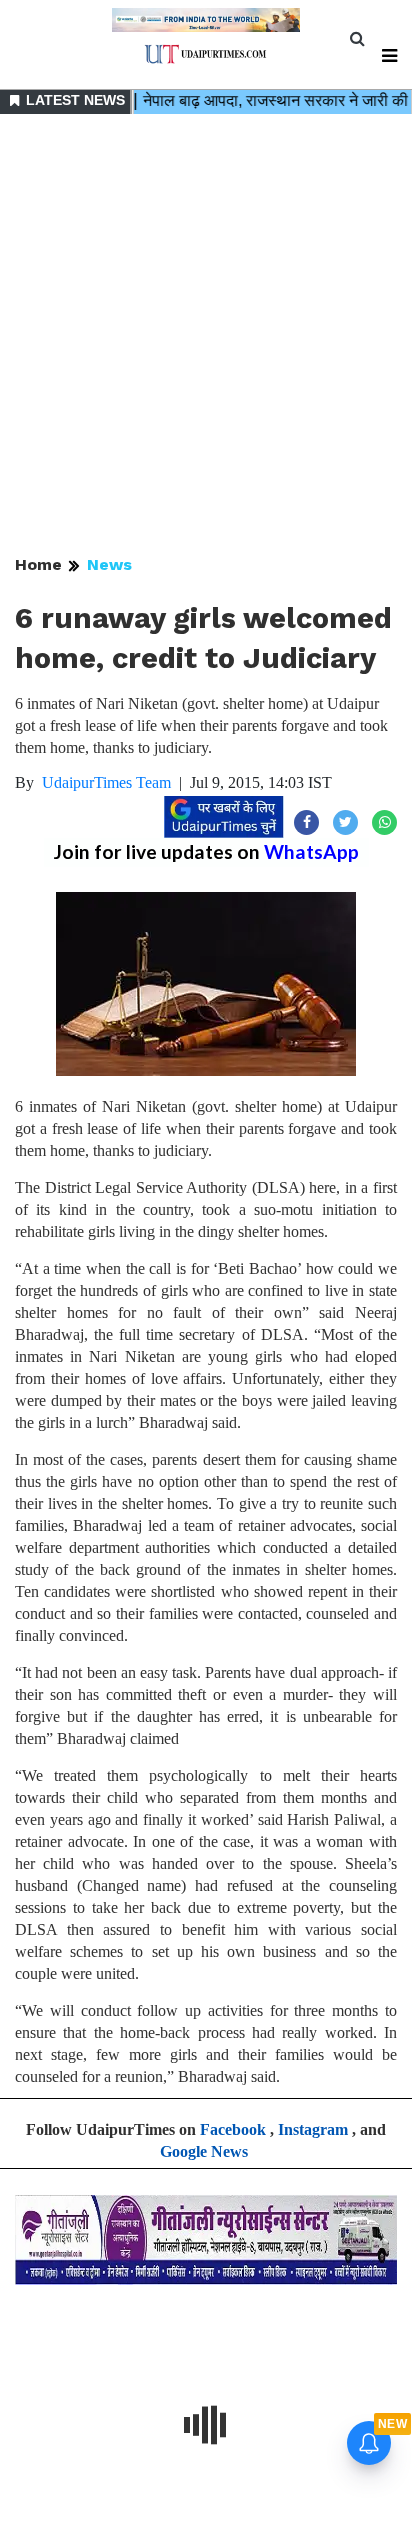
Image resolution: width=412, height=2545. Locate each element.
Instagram (313, 2129)
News (109, 564)
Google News (204, 2151)
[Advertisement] (206, 336)
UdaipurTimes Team (106, 782)
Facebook (233, 2129)
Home (38, 564)
